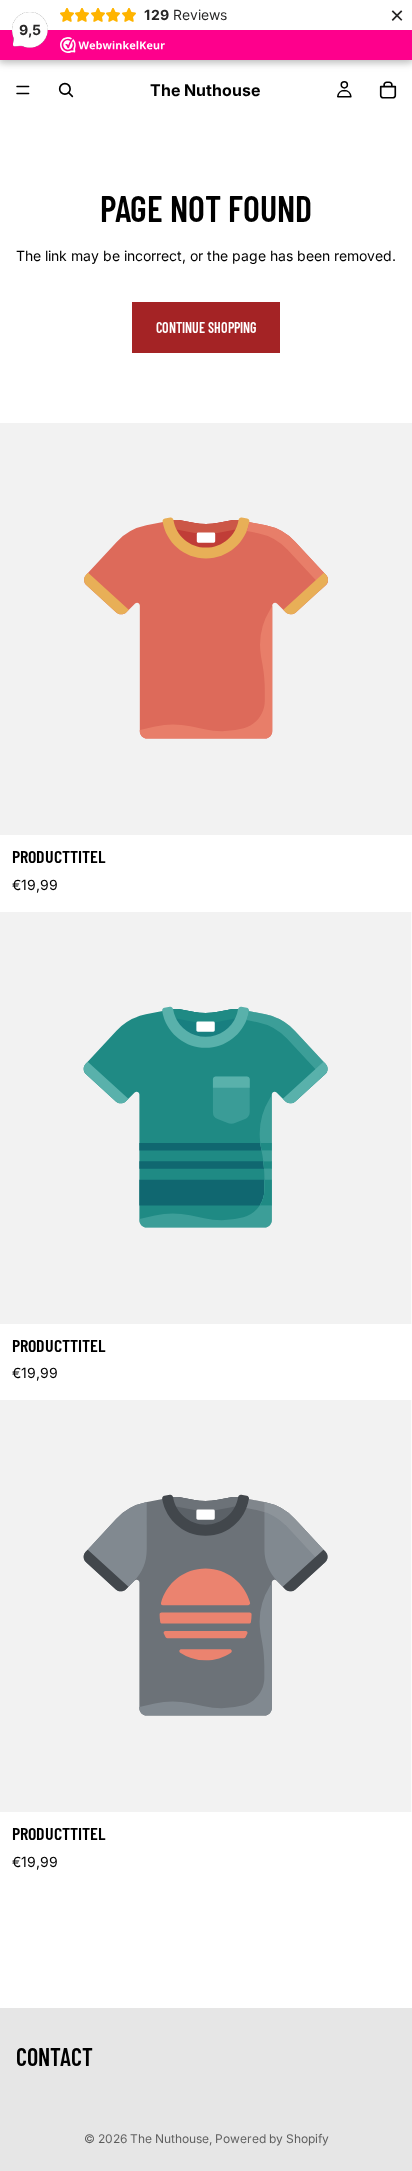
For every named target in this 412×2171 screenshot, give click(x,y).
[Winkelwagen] (388, 90)
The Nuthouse (169, 2138)
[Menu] (23, 90)
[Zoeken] (66, 90)
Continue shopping (206, 327)
